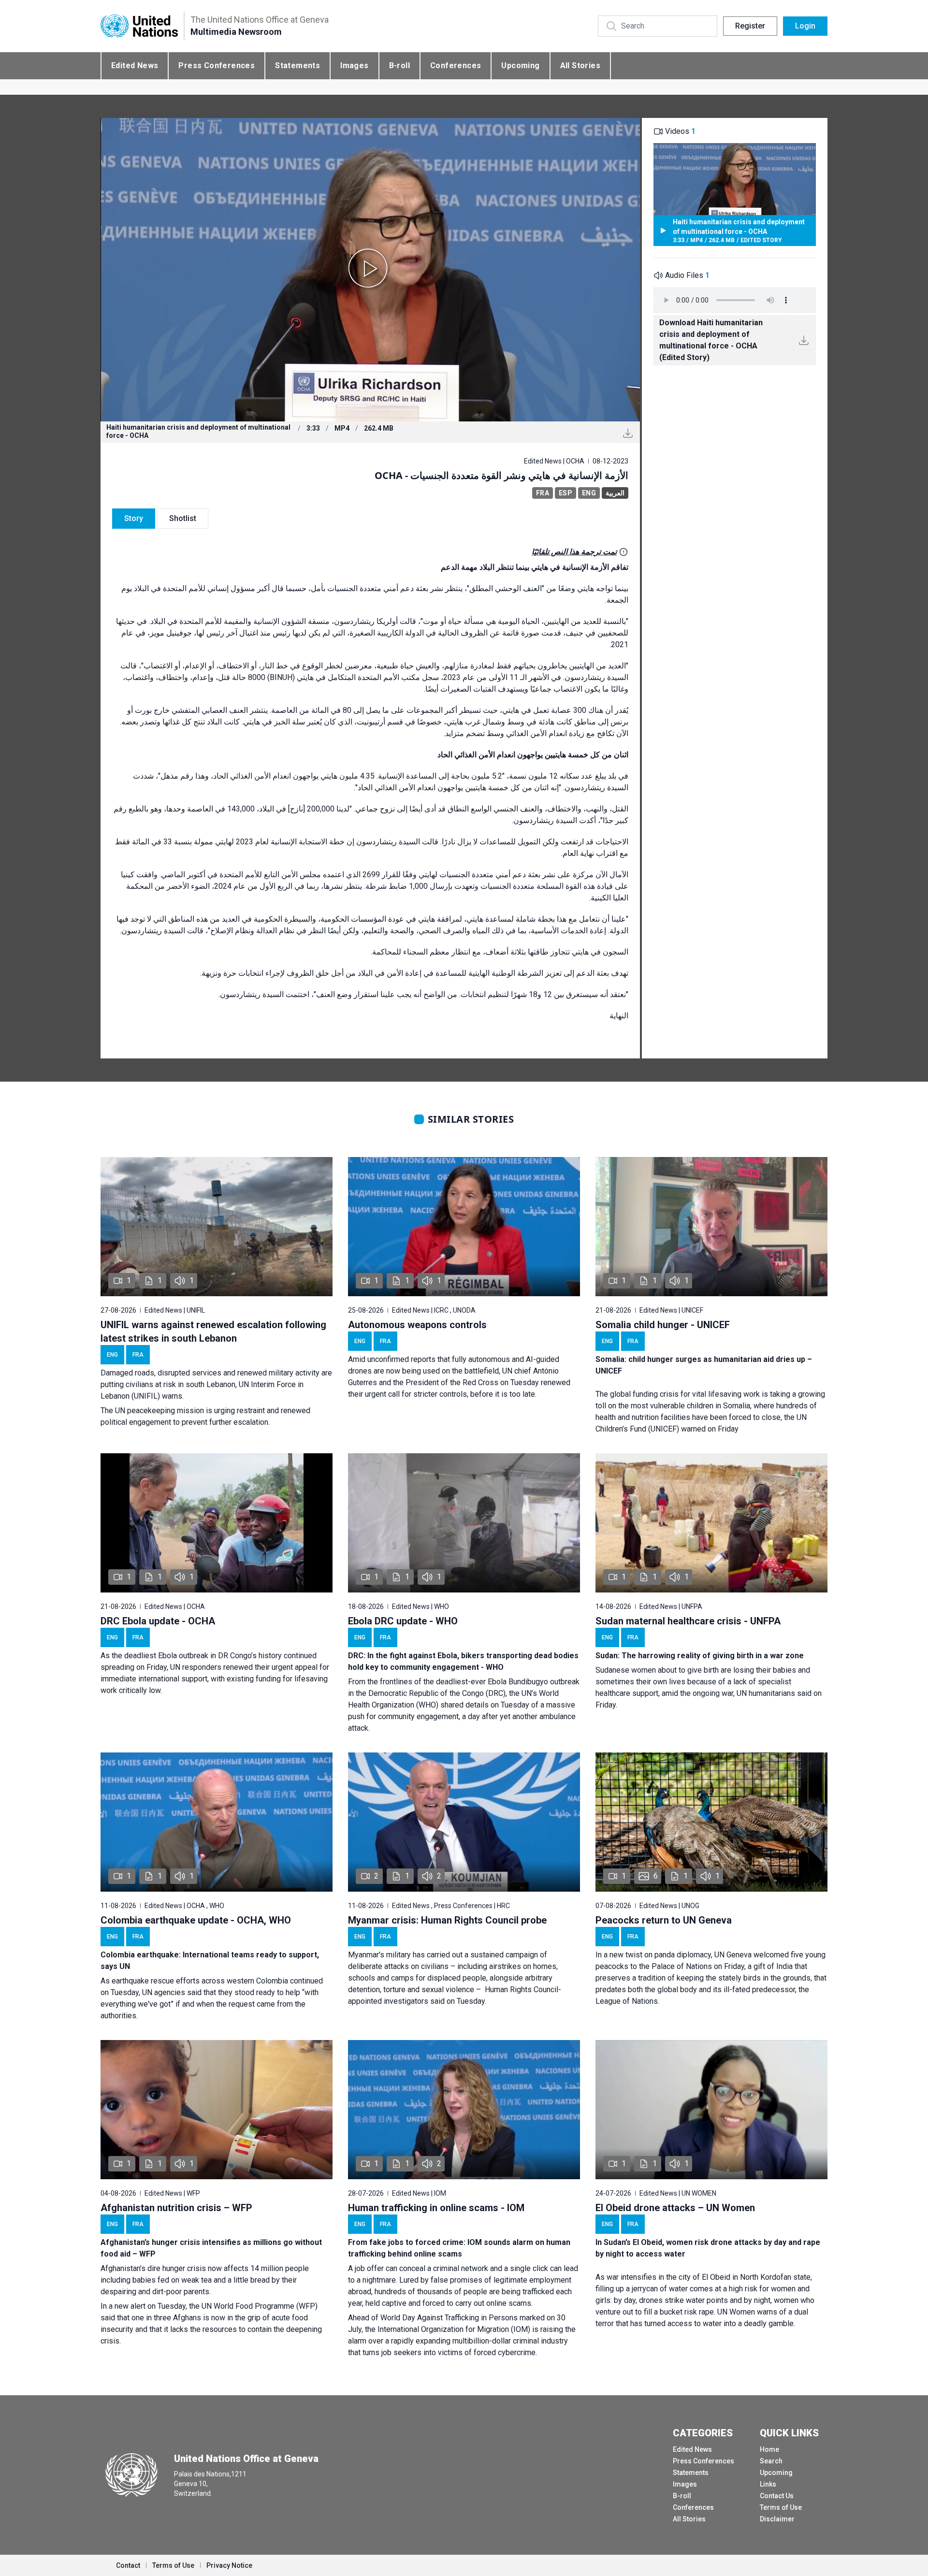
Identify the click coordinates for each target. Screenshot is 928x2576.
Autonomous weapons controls (417, 1325)
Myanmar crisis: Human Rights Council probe (447, 1920)
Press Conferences (217, 65)
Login (805, 26)
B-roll (399, 65)
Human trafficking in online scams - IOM (436, 2208)
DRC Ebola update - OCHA (158, 1621)
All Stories (580, 65)
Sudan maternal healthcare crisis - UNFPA (688, 1621)
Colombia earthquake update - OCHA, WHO (196, 1920)
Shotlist (183, 518)
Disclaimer (777, 2519)
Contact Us (777, 2496)
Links (768, 2484)
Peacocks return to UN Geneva (664, 1920)
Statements (297, 65)
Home (769, 2449)
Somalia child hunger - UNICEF (663, 1325)
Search (771, 2461)
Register (750, 26)
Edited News (135, 65)
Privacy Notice (229, 2565)
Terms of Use (781, 2507)
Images (354, 65)
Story (134, 518)
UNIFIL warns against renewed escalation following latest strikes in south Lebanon (213, 1331)
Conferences (456, 65)
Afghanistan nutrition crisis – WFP (176, 2208)
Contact (128, 2565)
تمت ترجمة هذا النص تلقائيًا (574, 552)
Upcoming (520, 65)
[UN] (139, 26)
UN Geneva (733, 1955)
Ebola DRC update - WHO (403, 1621)
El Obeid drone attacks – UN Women (675, 2208)
